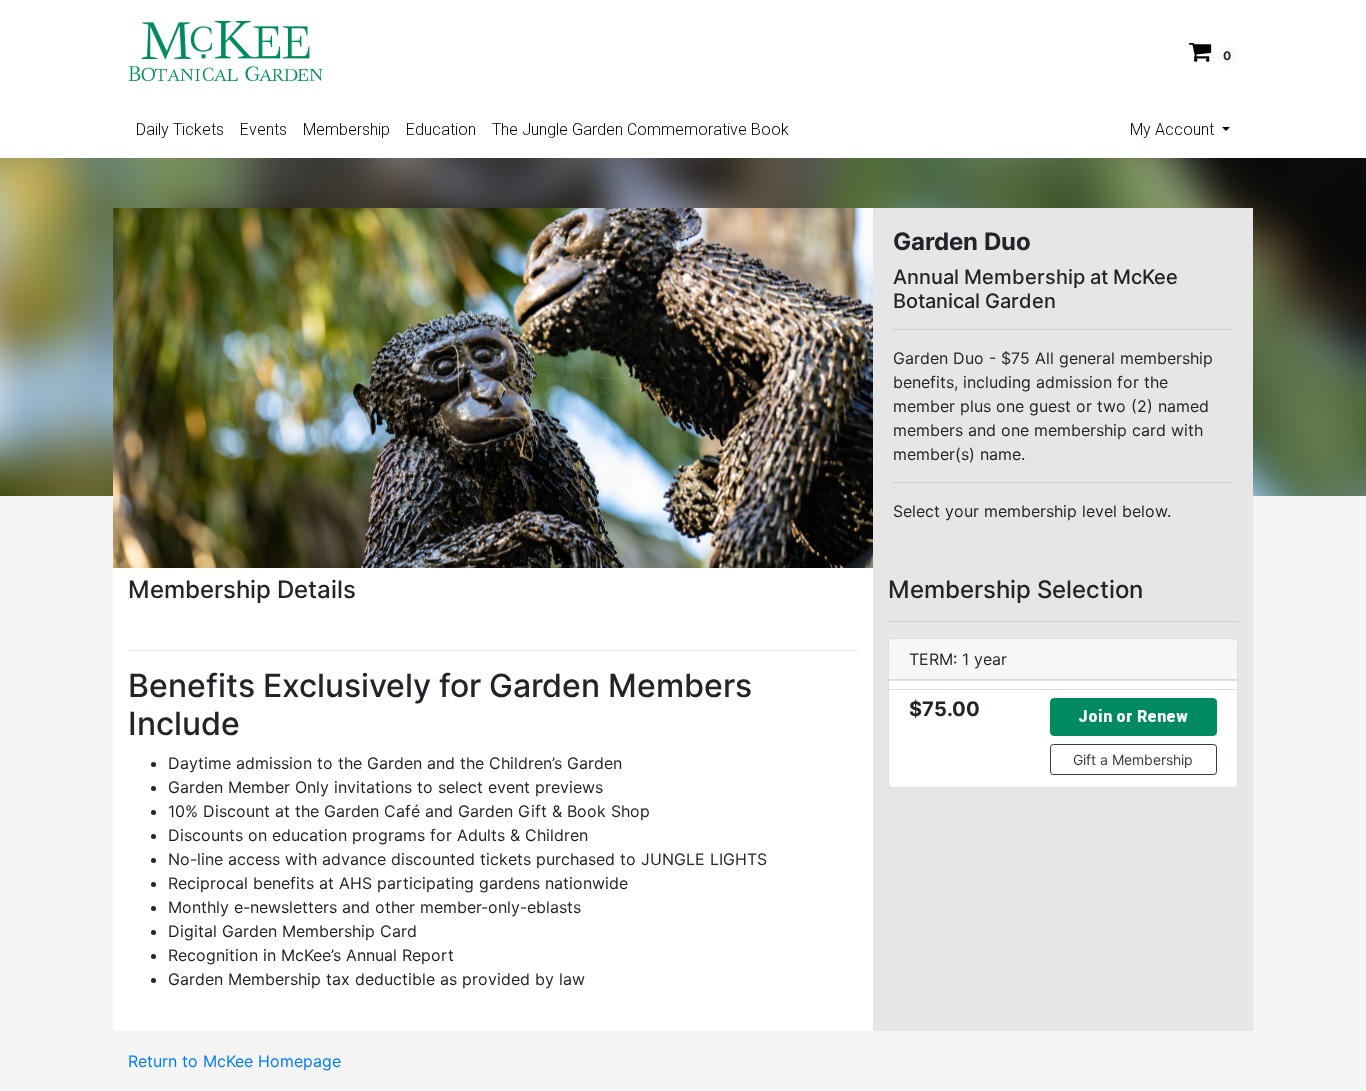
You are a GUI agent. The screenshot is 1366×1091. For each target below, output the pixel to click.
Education (441, 129)
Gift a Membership (1133, 759)
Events (263, 129)
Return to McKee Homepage (234, 1061)
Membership (346, 129)
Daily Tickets (180, 129)
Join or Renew (1133, 716)
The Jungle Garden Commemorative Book (640, 129)
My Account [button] (1174, 129)
